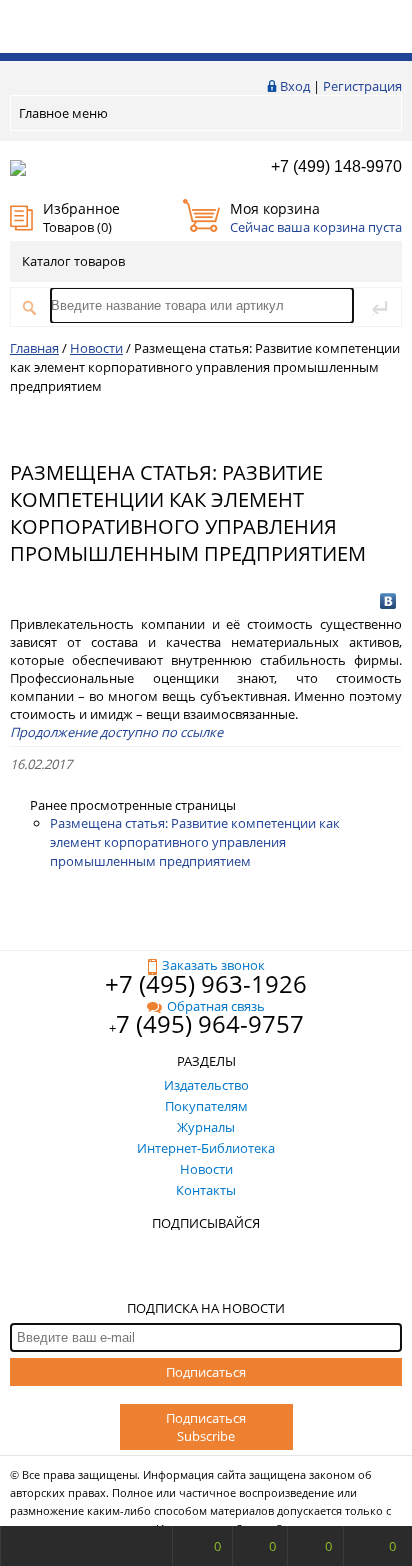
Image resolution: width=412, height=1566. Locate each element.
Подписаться (206, 1372)
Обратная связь (216, 1006)
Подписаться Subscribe (206, 1427)
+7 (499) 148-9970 (336, 166)
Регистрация (362, 86)
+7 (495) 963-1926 (206, 983)
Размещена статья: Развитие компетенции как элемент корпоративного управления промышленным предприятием (195, 842)
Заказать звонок (213, 965)
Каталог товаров (73, 261)
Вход (295, 86)
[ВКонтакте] (388, 601)
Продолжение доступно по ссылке (116, 732)
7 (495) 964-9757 (210, 1023)
